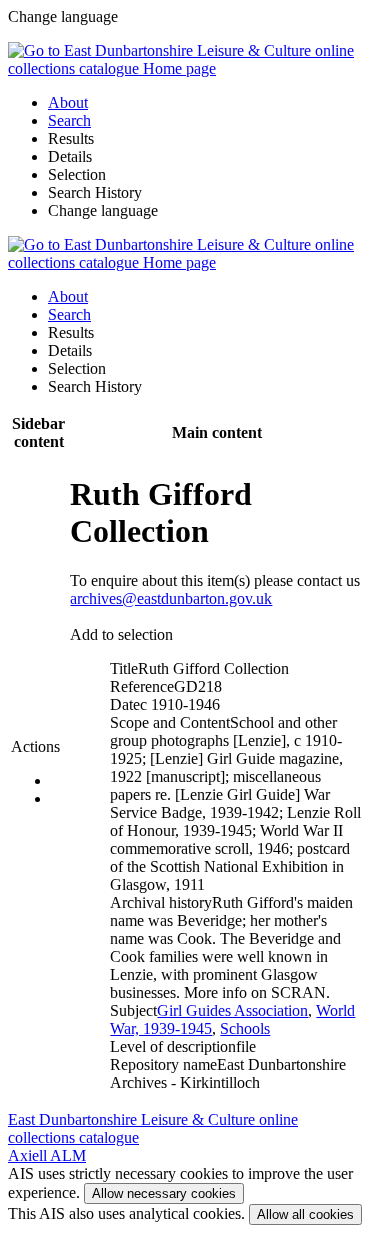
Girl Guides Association (232, 1010)
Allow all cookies (305, 1214)
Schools (245, 1028)
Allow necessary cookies (164, 1193)
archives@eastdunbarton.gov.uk (171, 598)
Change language (103, 210)
